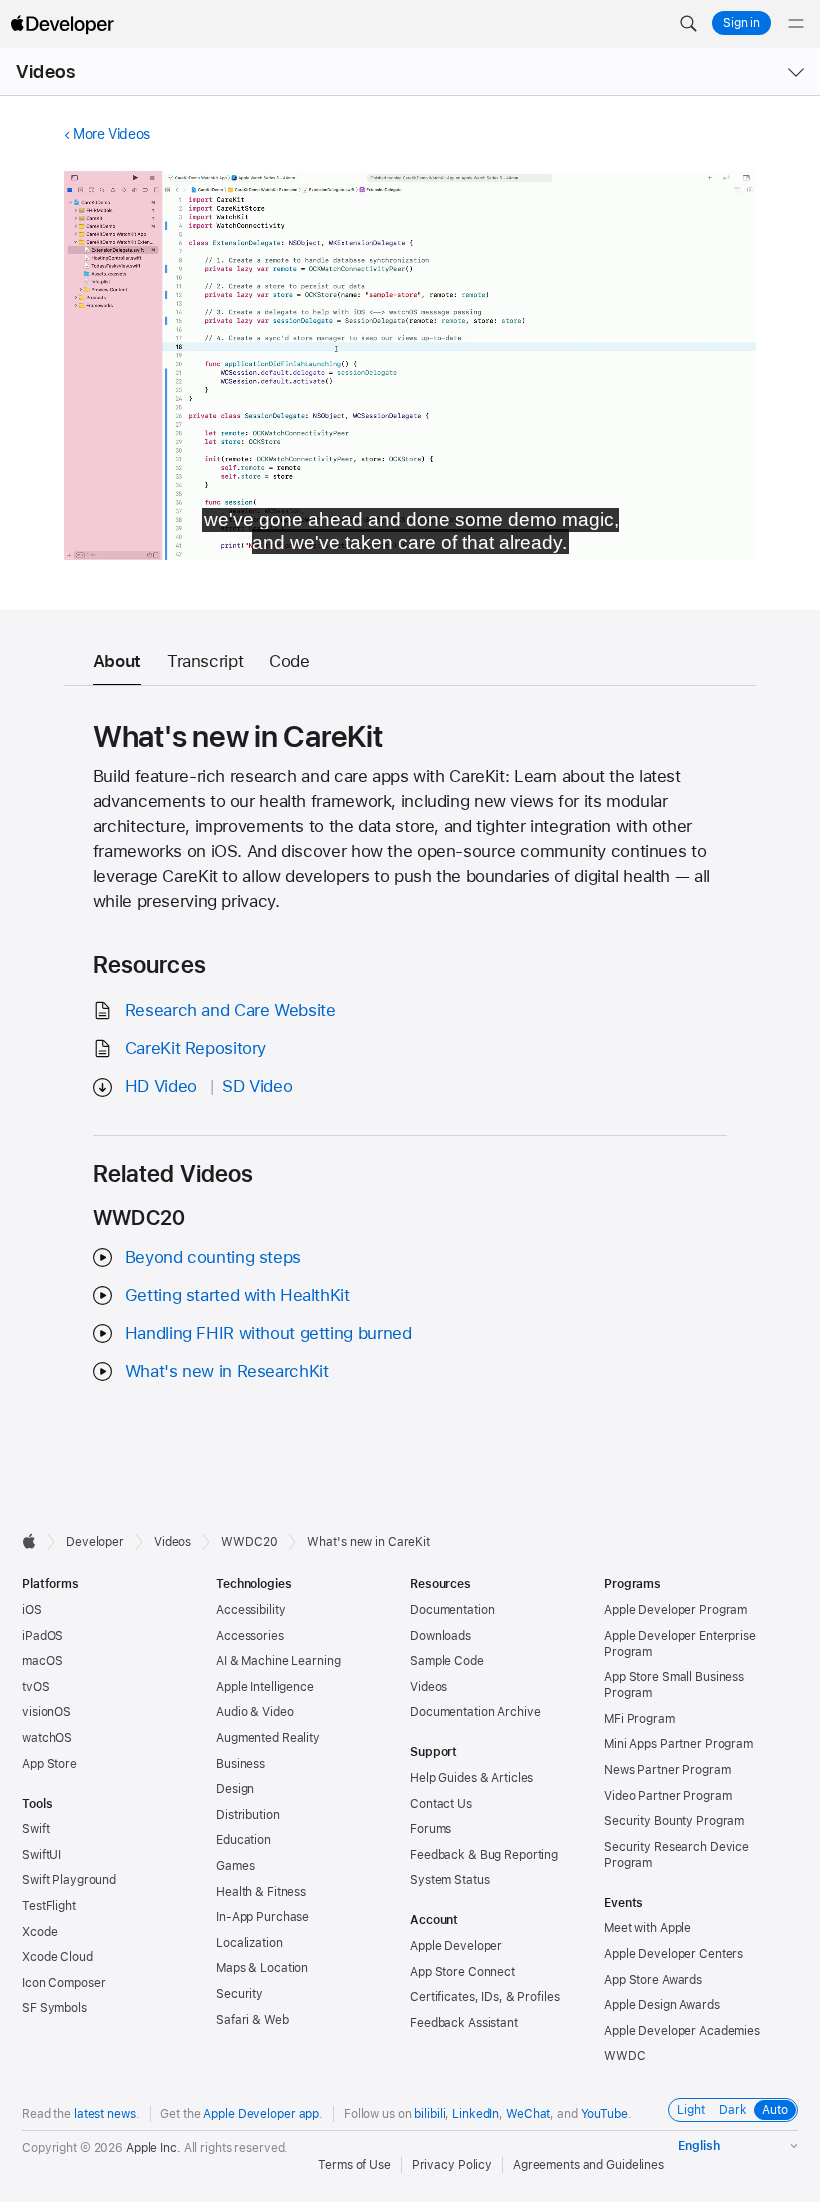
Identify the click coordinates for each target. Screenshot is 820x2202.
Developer (95, 1542)
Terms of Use (354, 2165)
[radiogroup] (733, 2110)
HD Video (161, 1086)
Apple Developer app (261, 2114)
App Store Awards (653, 1980)
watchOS (47, 1738)
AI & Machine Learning (278, 1661)
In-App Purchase (262, 1917)
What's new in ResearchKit (227, 1371)
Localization (249, 1943)
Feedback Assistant (464, 2023)
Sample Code (447, 1661)
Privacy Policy (452, 2165)
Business (240, 1764)
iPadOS (42, 1636)
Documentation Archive (475, 1712)
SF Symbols (54, 2008)
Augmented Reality (268, 1738)
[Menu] (796, 24)
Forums (430, 1829)
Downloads (440, 1636)
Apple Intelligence (265, 1687)
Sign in (741, 23)
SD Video (257, 1086)
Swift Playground (69, 1880)
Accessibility (250, 1610)
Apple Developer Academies (682, 2031)
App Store (49, 1764)
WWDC (625, 2056)
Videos (45, 71)
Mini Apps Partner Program (678, 1744)
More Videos (111, 134)
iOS (32, 1610)
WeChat (528, 2114)
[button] (688, 24)
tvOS (36, 1687)
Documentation (452, 1610)
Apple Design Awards (662, 2005)
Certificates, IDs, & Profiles (485, 1997)
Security (239, 1994)
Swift (35, 1829)
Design (235, 1789)
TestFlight (49, 1906)
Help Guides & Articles (471, 1778)
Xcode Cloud (57, 1957)
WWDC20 (249, 1542)
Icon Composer (63, 1983)
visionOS (46, 1712)
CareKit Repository (195, 1048)
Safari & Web (252, 2020)
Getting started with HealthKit (237, 1295)
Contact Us (441, 1804)
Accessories (250, 1636)
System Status (449, 1880)
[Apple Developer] (62, 24)
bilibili (429, 2114)
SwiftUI (41, 1855)
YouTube (604, 2114)
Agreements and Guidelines (588, 2165)
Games (235, 1866)
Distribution (248, 1815)
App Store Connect (462, 1972)
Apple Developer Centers (673, 1954)
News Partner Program (667, 1770)
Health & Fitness (261, 1892)
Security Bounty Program (674, 1821)
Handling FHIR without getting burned (268, 1333)
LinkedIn (475, 2114)
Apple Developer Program (675, 1610)
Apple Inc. (153, 2148)
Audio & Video (254, 1712)
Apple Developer (456, 1946)
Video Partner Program (667, 1796)
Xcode (39, 1932)
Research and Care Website (230, 1010)
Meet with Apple (647, 1928)
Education (243, 1840)
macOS (42, 1661)
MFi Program (639, 1719)
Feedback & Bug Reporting (484, 1855)
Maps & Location (262, 1968)
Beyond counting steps (213, 1257)
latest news (105, 2114)
